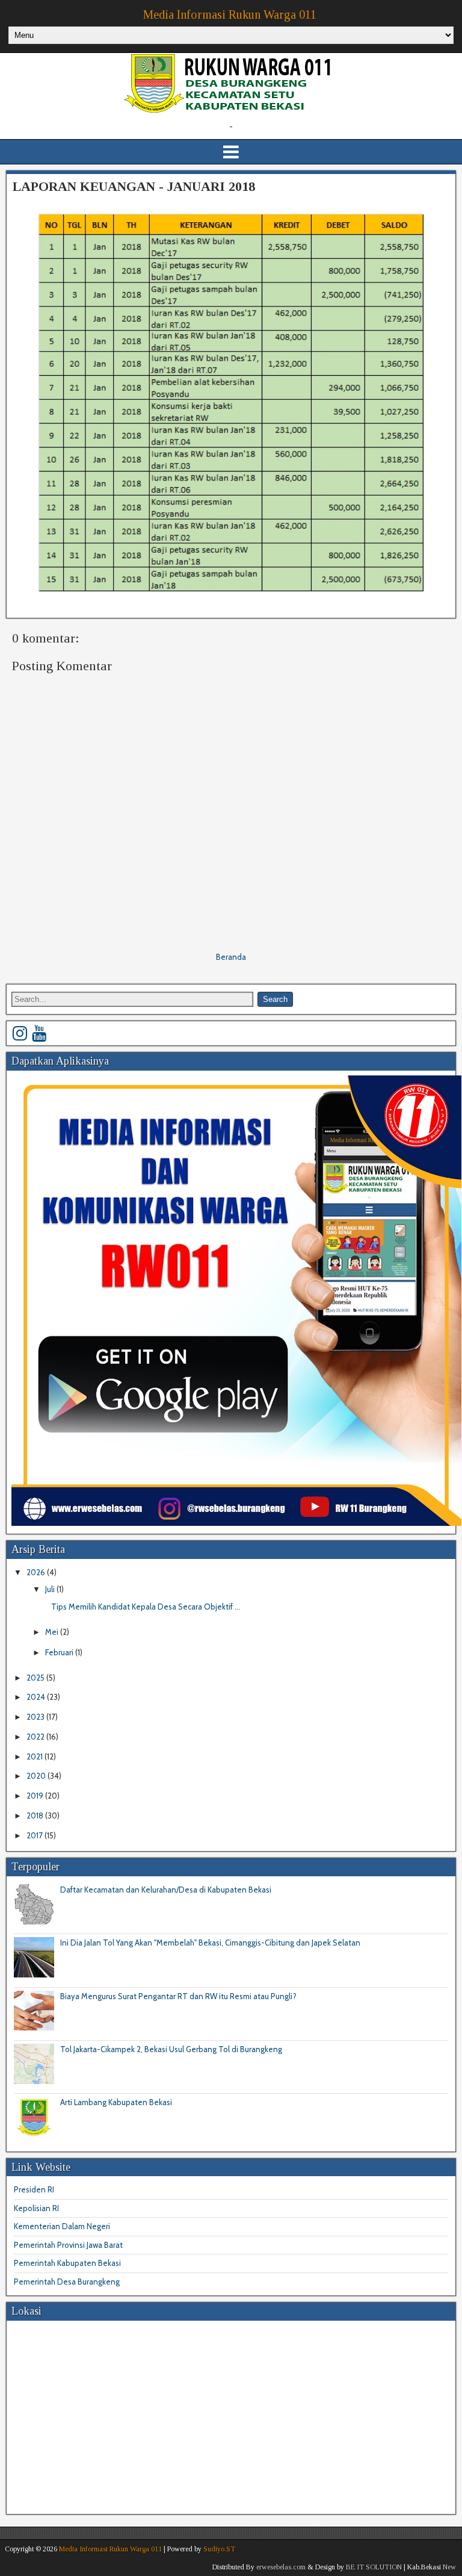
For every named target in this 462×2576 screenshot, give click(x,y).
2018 (36, 1815)
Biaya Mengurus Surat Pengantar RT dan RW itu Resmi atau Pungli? (178, 1996)
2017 (35, 1835)
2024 (37, 1697)
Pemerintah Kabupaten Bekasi (67, 2263)
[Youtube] (39, 1033)
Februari (60, 1652)
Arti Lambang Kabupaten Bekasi (116, 2102)
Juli (51, 1589)
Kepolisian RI (36, 2208)
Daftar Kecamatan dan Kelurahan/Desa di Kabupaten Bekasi (166, 1890)
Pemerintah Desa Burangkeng (67, 2282)
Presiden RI (34, 2189)
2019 (36, 1796)
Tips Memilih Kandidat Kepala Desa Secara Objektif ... (146, 1607)
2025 (36, 1678)
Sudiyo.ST (219, 2549)
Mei (53, 1632)
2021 (35, 1756)
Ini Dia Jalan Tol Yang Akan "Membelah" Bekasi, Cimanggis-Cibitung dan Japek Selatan (210, 1943)
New (449, 2567)
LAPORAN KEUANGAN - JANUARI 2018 (134, 186)
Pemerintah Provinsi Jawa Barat (68, 2245)
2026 (37, 1572)
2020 (37, 1776)
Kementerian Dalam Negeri (62, 2226)
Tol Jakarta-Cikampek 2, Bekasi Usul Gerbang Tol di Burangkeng (171, 2049)
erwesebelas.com (281, 2567)
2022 (36, 1737)
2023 (36, 1717)
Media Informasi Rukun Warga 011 (230, 14)
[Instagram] (20, 1033)
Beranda (231, 957)
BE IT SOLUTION (374, 2567)
